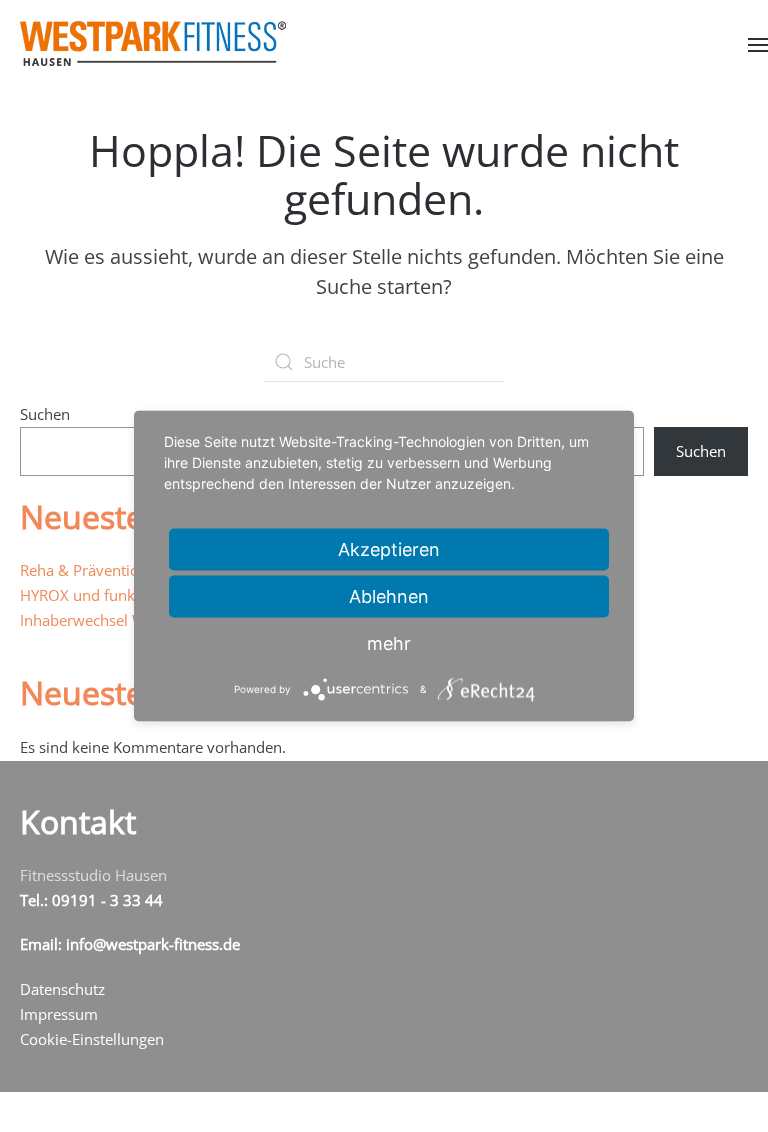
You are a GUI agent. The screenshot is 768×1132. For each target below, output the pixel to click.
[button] (758, 44)
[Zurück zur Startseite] (153, 43)
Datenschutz (62, 989)
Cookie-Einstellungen (92, 1039)
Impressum (59, 1014)
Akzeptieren (389, 549)
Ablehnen (389, 596)
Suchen (45, 414)
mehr (389, 643)
